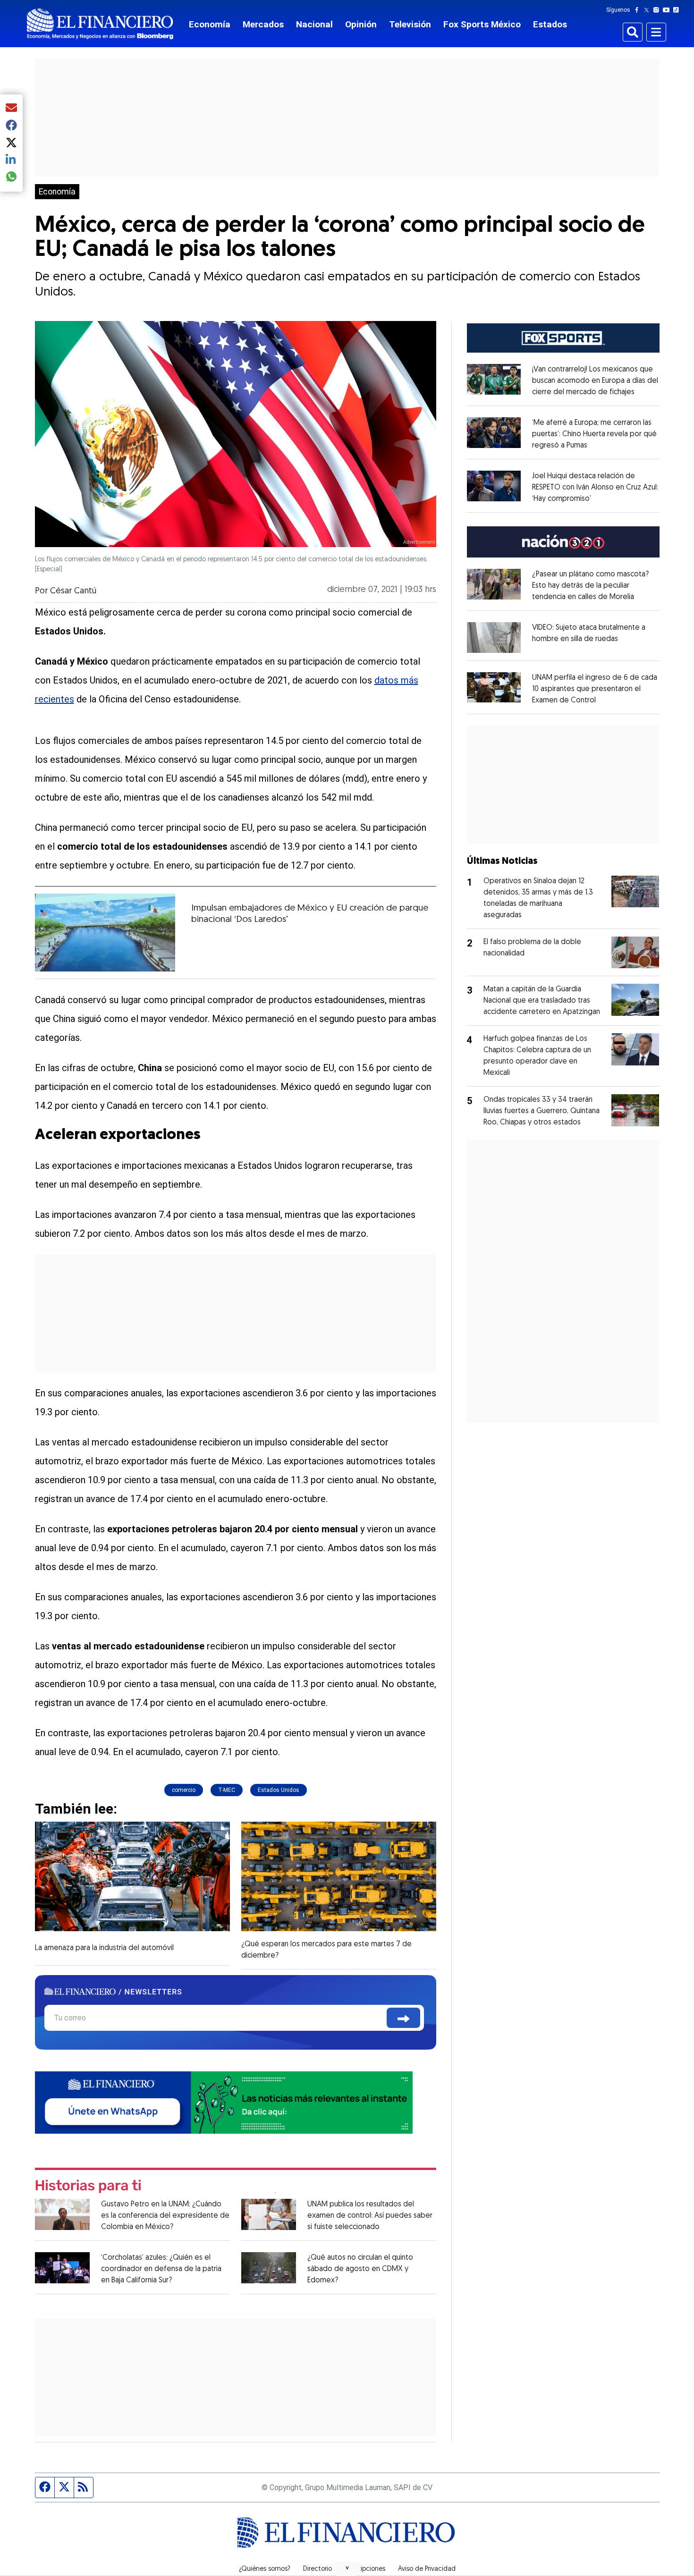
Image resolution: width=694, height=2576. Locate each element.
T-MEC (227, 1790)
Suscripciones (365, 2569)
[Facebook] (639, 10)
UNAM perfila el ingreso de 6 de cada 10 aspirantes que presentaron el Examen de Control (595, 689)
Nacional (314, 24)
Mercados (263, 24)
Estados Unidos (279, 1790)
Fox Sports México (482, 24)
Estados (550, 24)
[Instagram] (658, 10)
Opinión (361, 24)
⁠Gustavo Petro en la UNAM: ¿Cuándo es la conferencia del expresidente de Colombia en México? (165, 2216)
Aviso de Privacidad (427, 2569)
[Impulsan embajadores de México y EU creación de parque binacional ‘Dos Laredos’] (105, 933)
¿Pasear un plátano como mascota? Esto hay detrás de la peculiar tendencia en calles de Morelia (590, 586)
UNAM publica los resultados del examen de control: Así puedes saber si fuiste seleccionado (370, 2216)
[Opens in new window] (494, 637)
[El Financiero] (100, 24)
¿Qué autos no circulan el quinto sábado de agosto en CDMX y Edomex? (360, 2269)
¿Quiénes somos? (265, 2569)
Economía (210, 24)
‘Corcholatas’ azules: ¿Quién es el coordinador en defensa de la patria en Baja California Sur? (161, 2269)
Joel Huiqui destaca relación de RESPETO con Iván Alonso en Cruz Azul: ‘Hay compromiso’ (595, 488)
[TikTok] (678, 10)
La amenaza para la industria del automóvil (104, 1948)
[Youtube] (668, 10)
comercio (184, 1790)
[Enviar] (403, 2018)
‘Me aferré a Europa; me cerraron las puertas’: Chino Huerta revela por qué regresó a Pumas (594, 434)
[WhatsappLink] (224, 2102)
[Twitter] (648, 10)
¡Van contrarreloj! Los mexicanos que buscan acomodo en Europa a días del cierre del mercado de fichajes (595, 381)
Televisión (410, 24)
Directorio (317, 2569)
